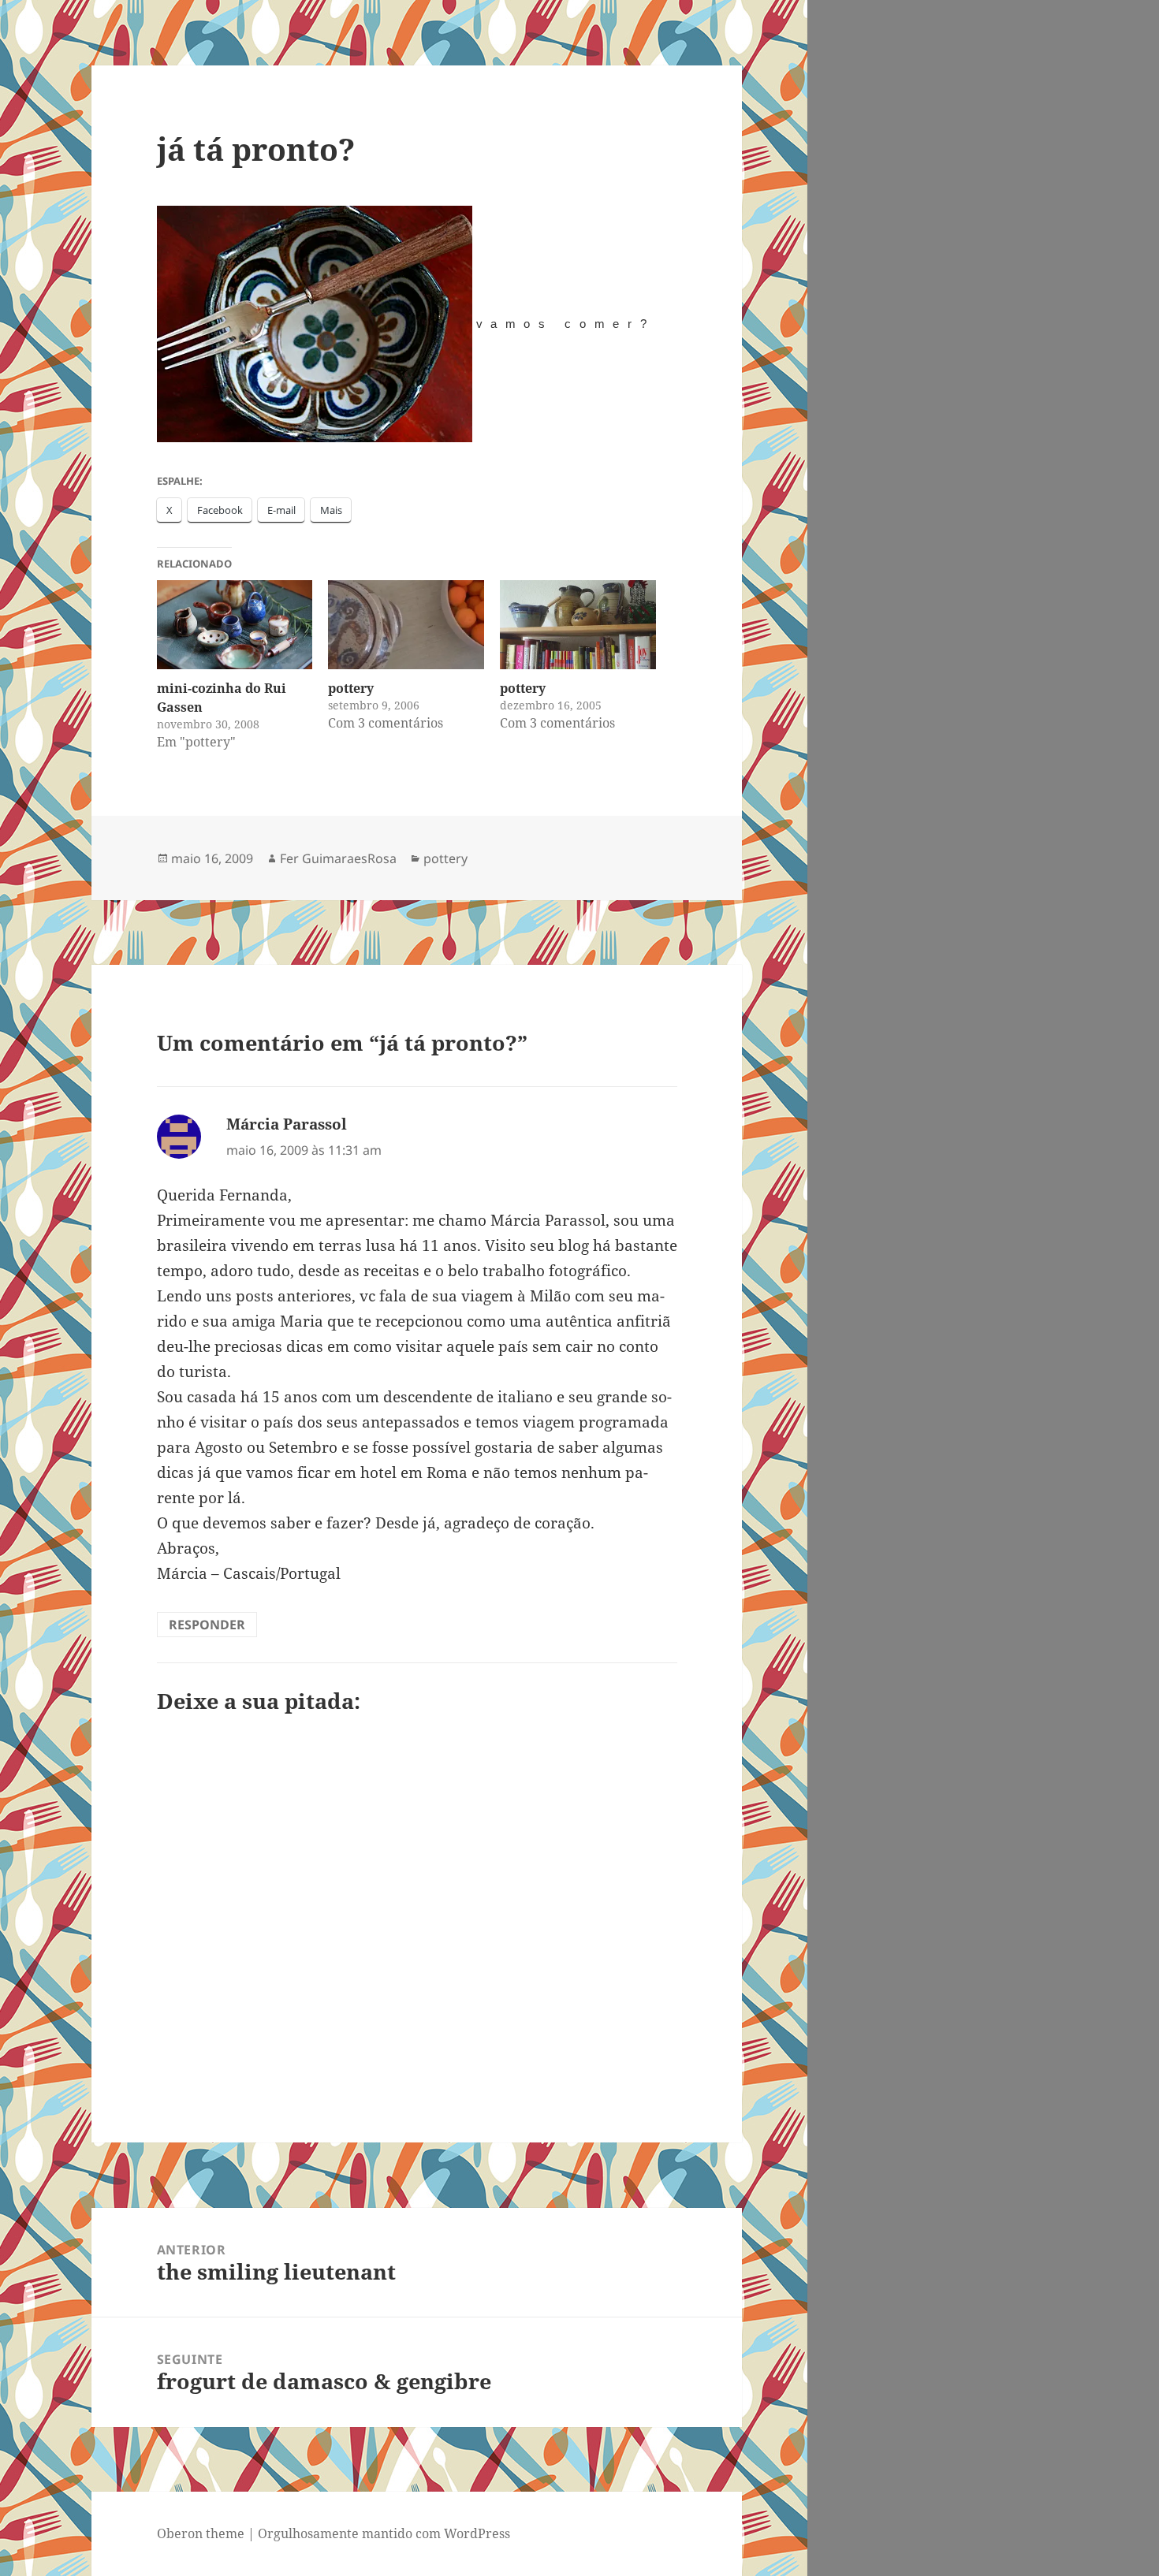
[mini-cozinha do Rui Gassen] (235, 625)
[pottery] (406, 625)
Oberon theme (201, 2533)
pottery (351, 688)
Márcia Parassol (287, 1124)
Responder (207, 1625)
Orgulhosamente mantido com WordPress (384, 2533)
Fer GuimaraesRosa (338, 858)
